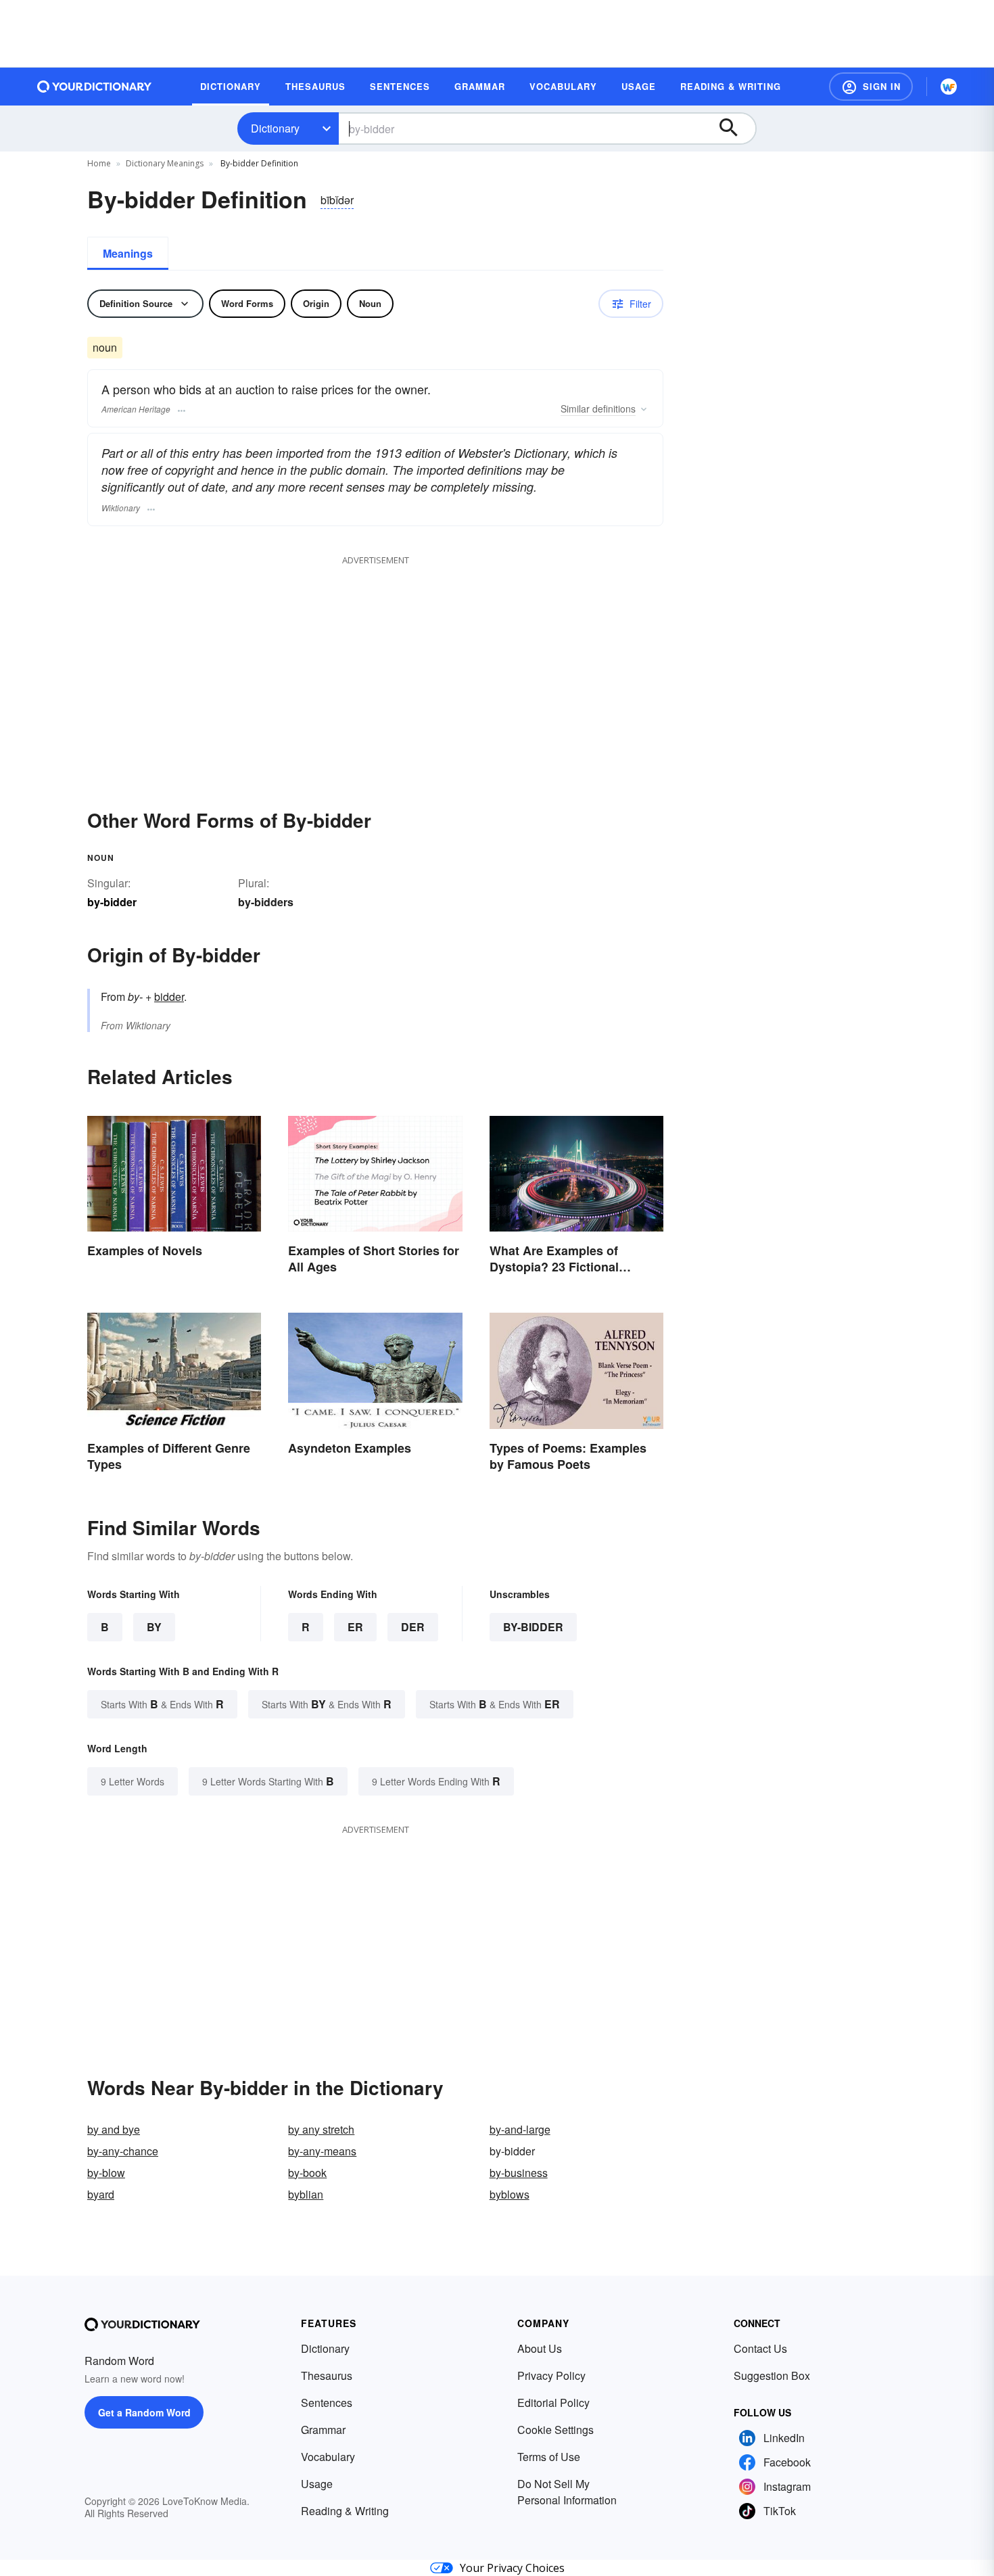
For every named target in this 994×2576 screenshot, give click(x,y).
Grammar (323, 2430)
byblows (510, 2194)
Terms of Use (549, 2457)
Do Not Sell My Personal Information (567, 2492)
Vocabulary (328, 2457)
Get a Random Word (144, 2412)
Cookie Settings (555, 2430)
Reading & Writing (345, 2511)
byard (101, 2194)
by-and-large (520, 2129)
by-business (519, 2173)
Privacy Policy (551, 2375)
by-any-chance (123, 2151)
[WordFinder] (949, 87)
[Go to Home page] (95, 87)
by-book (307, 2173)
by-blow (106, 2173)
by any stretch (321, 2129)
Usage (317, 2484)
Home (99, 163)
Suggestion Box (772, 2375)
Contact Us (760, 2348)
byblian (306, 2194)
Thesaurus (327, 2375)
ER (355, 1627)
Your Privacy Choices (512, 2568)
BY (154, 1627)
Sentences (327, 2403)
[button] (871, 87)
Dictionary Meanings (165, 163)
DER (413, 1627)
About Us (540, 2348)
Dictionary (275, 128)
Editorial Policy (553, 2403)
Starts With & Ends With (162, 1704)
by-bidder (533, 1627)
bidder (169, 997)
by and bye (114, 2129)
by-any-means (322, 2151)
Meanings (128, 253)
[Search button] (735, 128)
